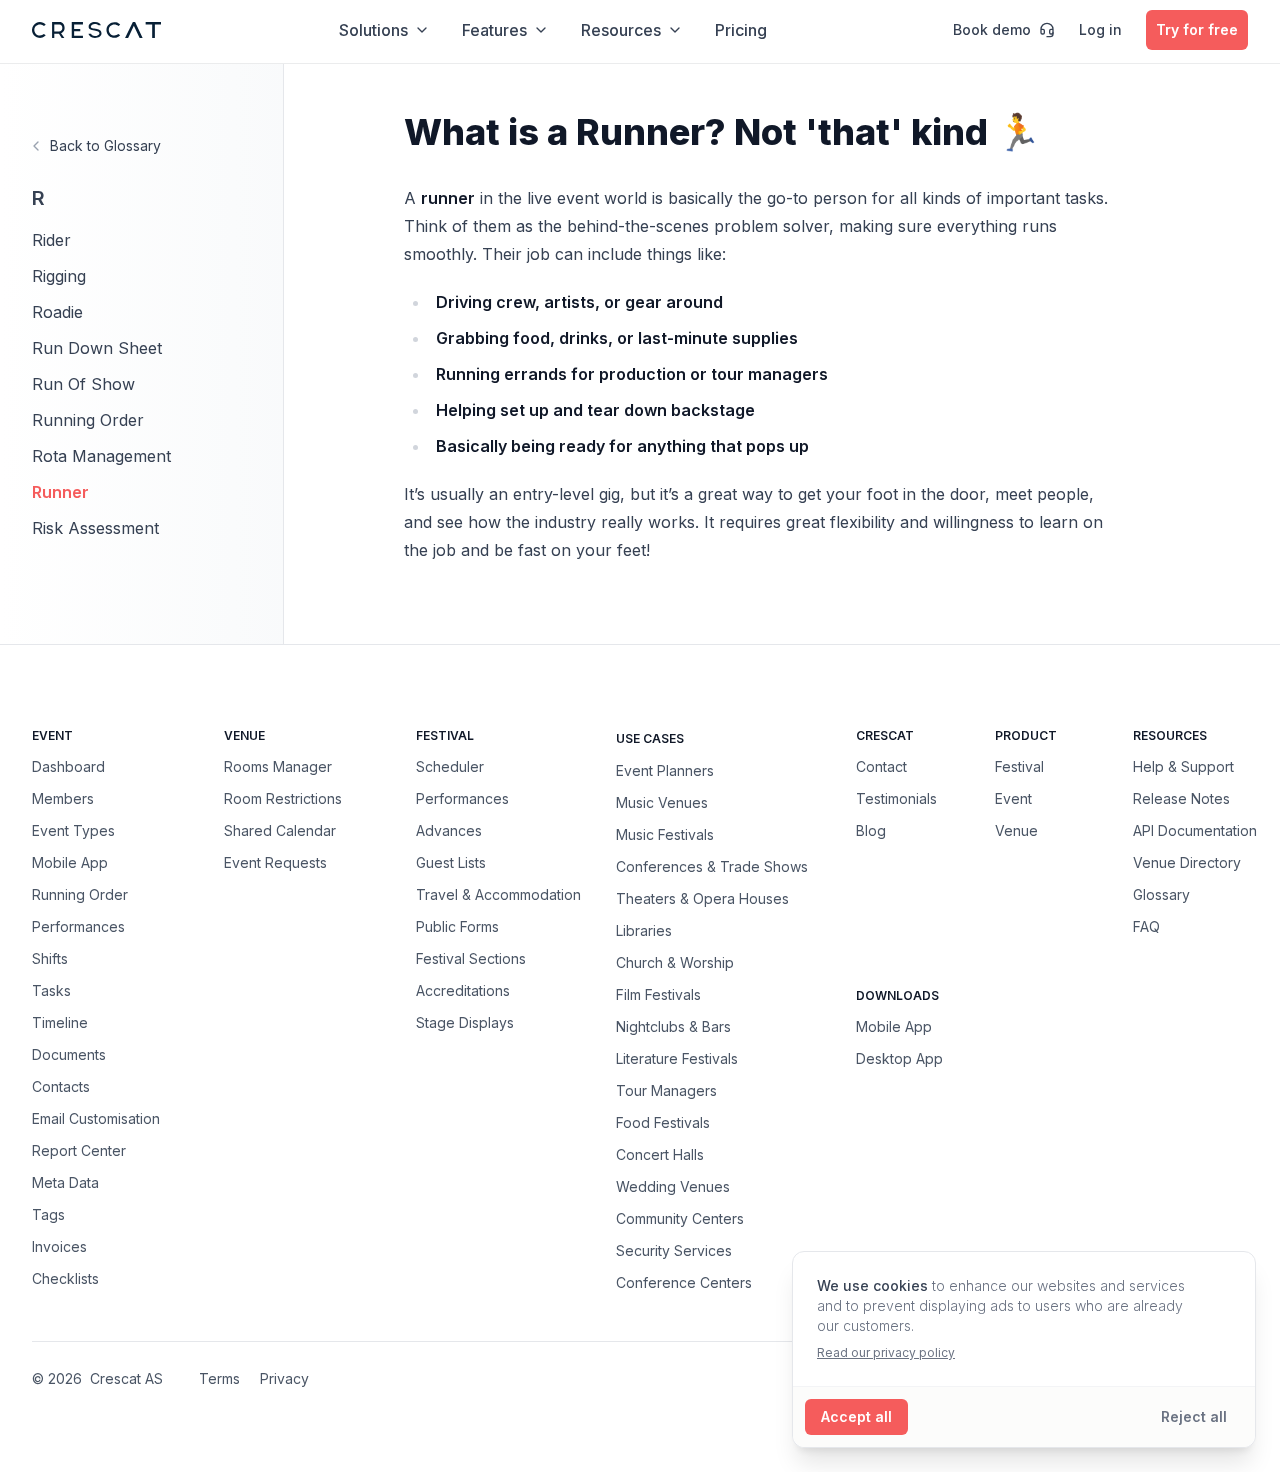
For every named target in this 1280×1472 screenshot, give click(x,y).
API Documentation (1195, 830)
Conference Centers (684, 1282)
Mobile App (70, 862)
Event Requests (275, 862)
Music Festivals (665, 834)
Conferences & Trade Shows (712, 866)
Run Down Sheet (97, 348)
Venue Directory (1187, 862)
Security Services (674, 1250)
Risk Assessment (95, 528)
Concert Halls (660, 1154)
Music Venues (662, 802)
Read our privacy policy (886, 1352)
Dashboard (68, 766)
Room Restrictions (283, 798)
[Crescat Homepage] (96, 30)
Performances (78, 926)
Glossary (1161, 894)
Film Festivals (658, 994)
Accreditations (463, 990)
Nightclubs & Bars (673, 1026)
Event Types (73, 830)
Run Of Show (83, 384)
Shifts (50, 958)
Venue (1016, 830)
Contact (881, 766)
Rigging (59, 276)
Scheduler (450, 766)
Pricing (741, 30)
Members (63, 798)
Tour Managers (666, 1090)
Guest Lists (451, 862)
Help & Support (1183, 766)
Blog (871, 830)
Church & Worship (675, 962)
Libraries (644, 930)
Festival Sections (471, 958)
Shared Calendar (280, 830)
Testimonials (896, 798)
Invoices (59, 1246)
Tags (48, 1214)
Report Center (79, 1150)
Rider (51, 240)
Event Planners (665, 770)
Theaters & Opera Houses (702, 898)
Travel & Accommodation (498, 894)
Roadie (57, 312)
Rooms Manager (278, 766)
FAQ (1146, 926)
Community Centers (680, 1218)
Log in (1100, 29)
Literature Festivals (677, 1058)
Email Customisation (96, 1118)
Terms (219, 1378)
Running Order (88, 420)
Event (1013, 798)
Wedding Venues (673, 1186)
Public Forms (457, 926)
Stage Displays (465, 1022)
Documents (69, 1054)
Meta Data (65, 1182)
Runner (60, 492)
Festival (1019, 766)
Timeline (60, 1022)
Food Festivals (663, 1122)
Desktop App (899, 1058)
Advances (449, 830)
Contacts (61, 1086)
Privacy (284, 1378)
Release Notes (1181, 798)
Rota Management (101, 456)
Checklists (65, 1278)
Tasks (51, 990)
